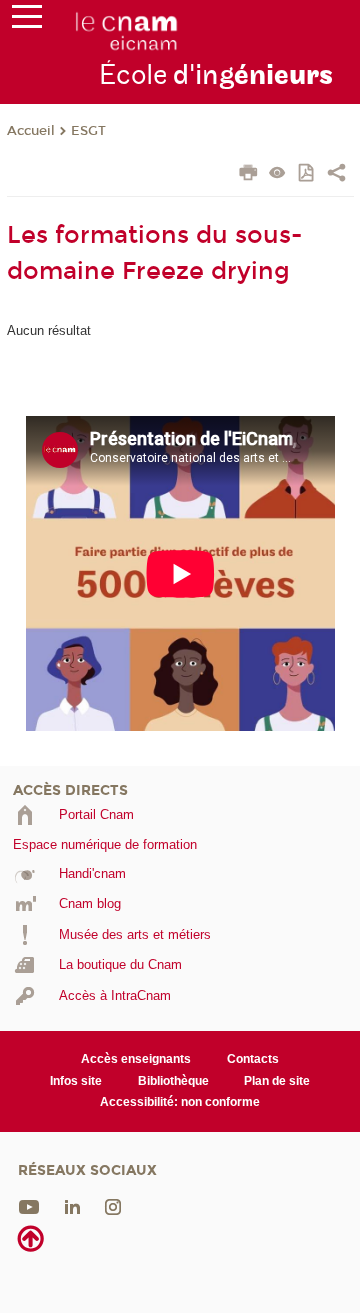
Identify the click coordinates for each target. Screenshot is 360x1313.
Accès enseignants (136, 1059)
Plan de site (277, 1081)
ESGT (88, 131)
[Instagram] (113, 1205)
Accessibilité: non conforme (180, 1102)
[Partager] (336, 175)
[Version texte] (277, 174)
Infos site (76, 1081)
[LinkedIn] (72, 1205)
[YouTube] (29, 1205)
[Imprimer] (248, 175)
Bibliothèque (173, 1081)
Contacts (253, 1059)
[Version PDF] (307, 174)
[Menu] (27, 21)
